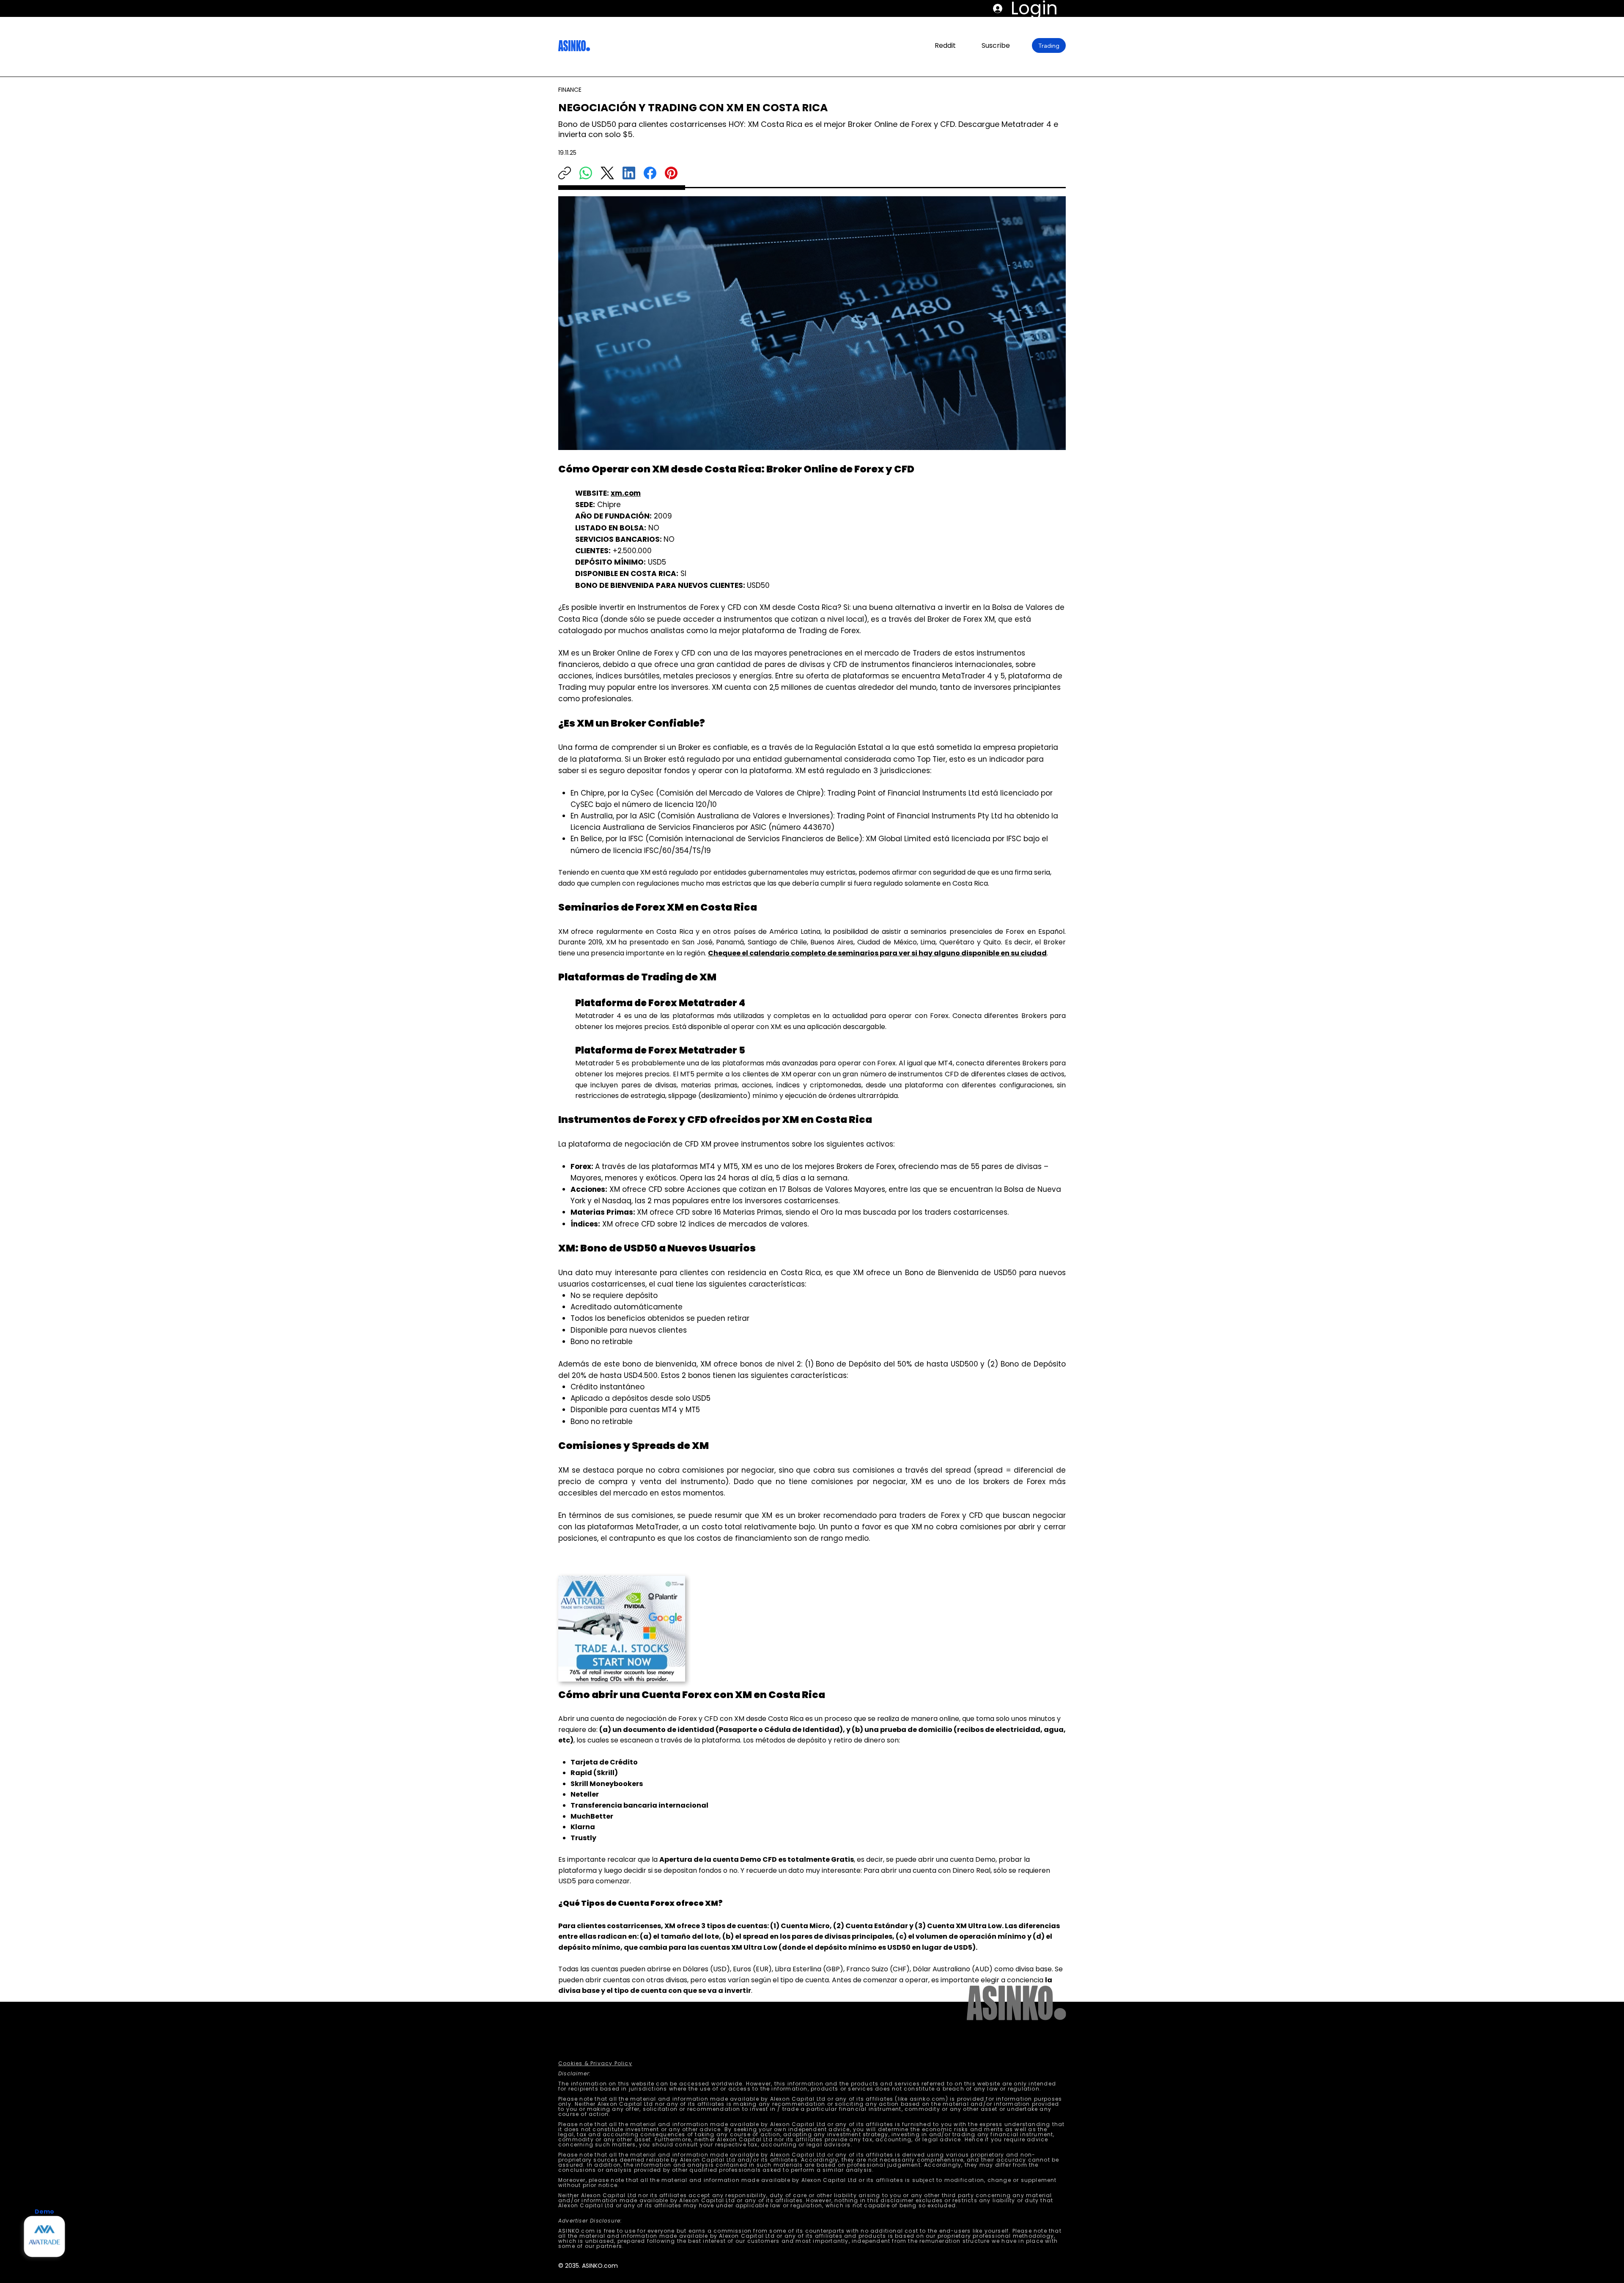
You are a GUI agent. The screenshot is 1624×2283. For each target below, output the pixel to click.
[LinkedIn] (629, 173)
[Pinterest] (671, 173)
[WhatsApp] (586, 173)
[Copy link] (565, 173)
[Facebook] (650, 173)
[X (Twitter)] (607, 173)
